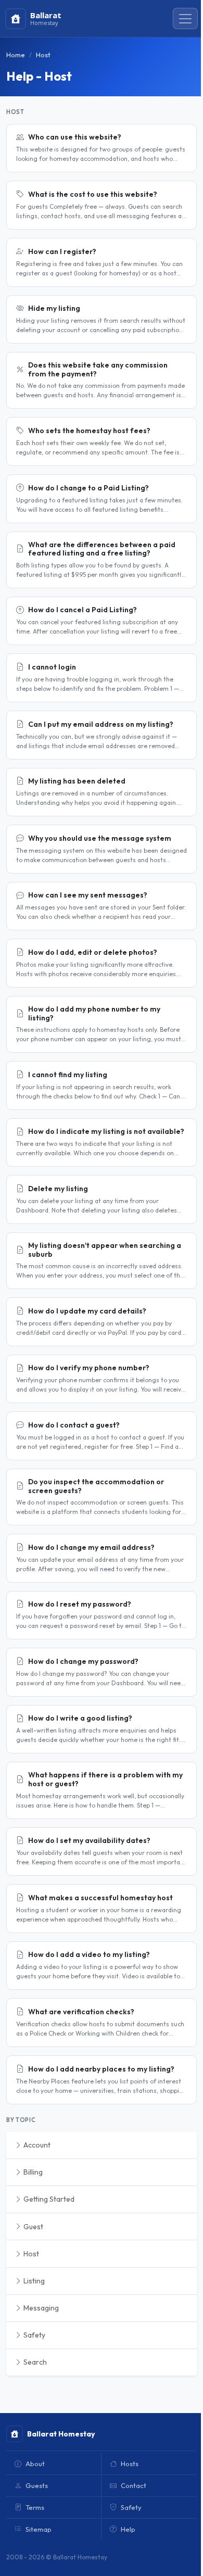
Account (36, 2145)
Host (30, 2254)
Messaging (40, 2308)
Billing (32, 2172)
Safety (34, 2335)
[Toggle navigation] (185, 19)
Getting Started (48, 2199)
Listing (33, 2281)
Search (34, 2362)
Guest (33, 2227)
